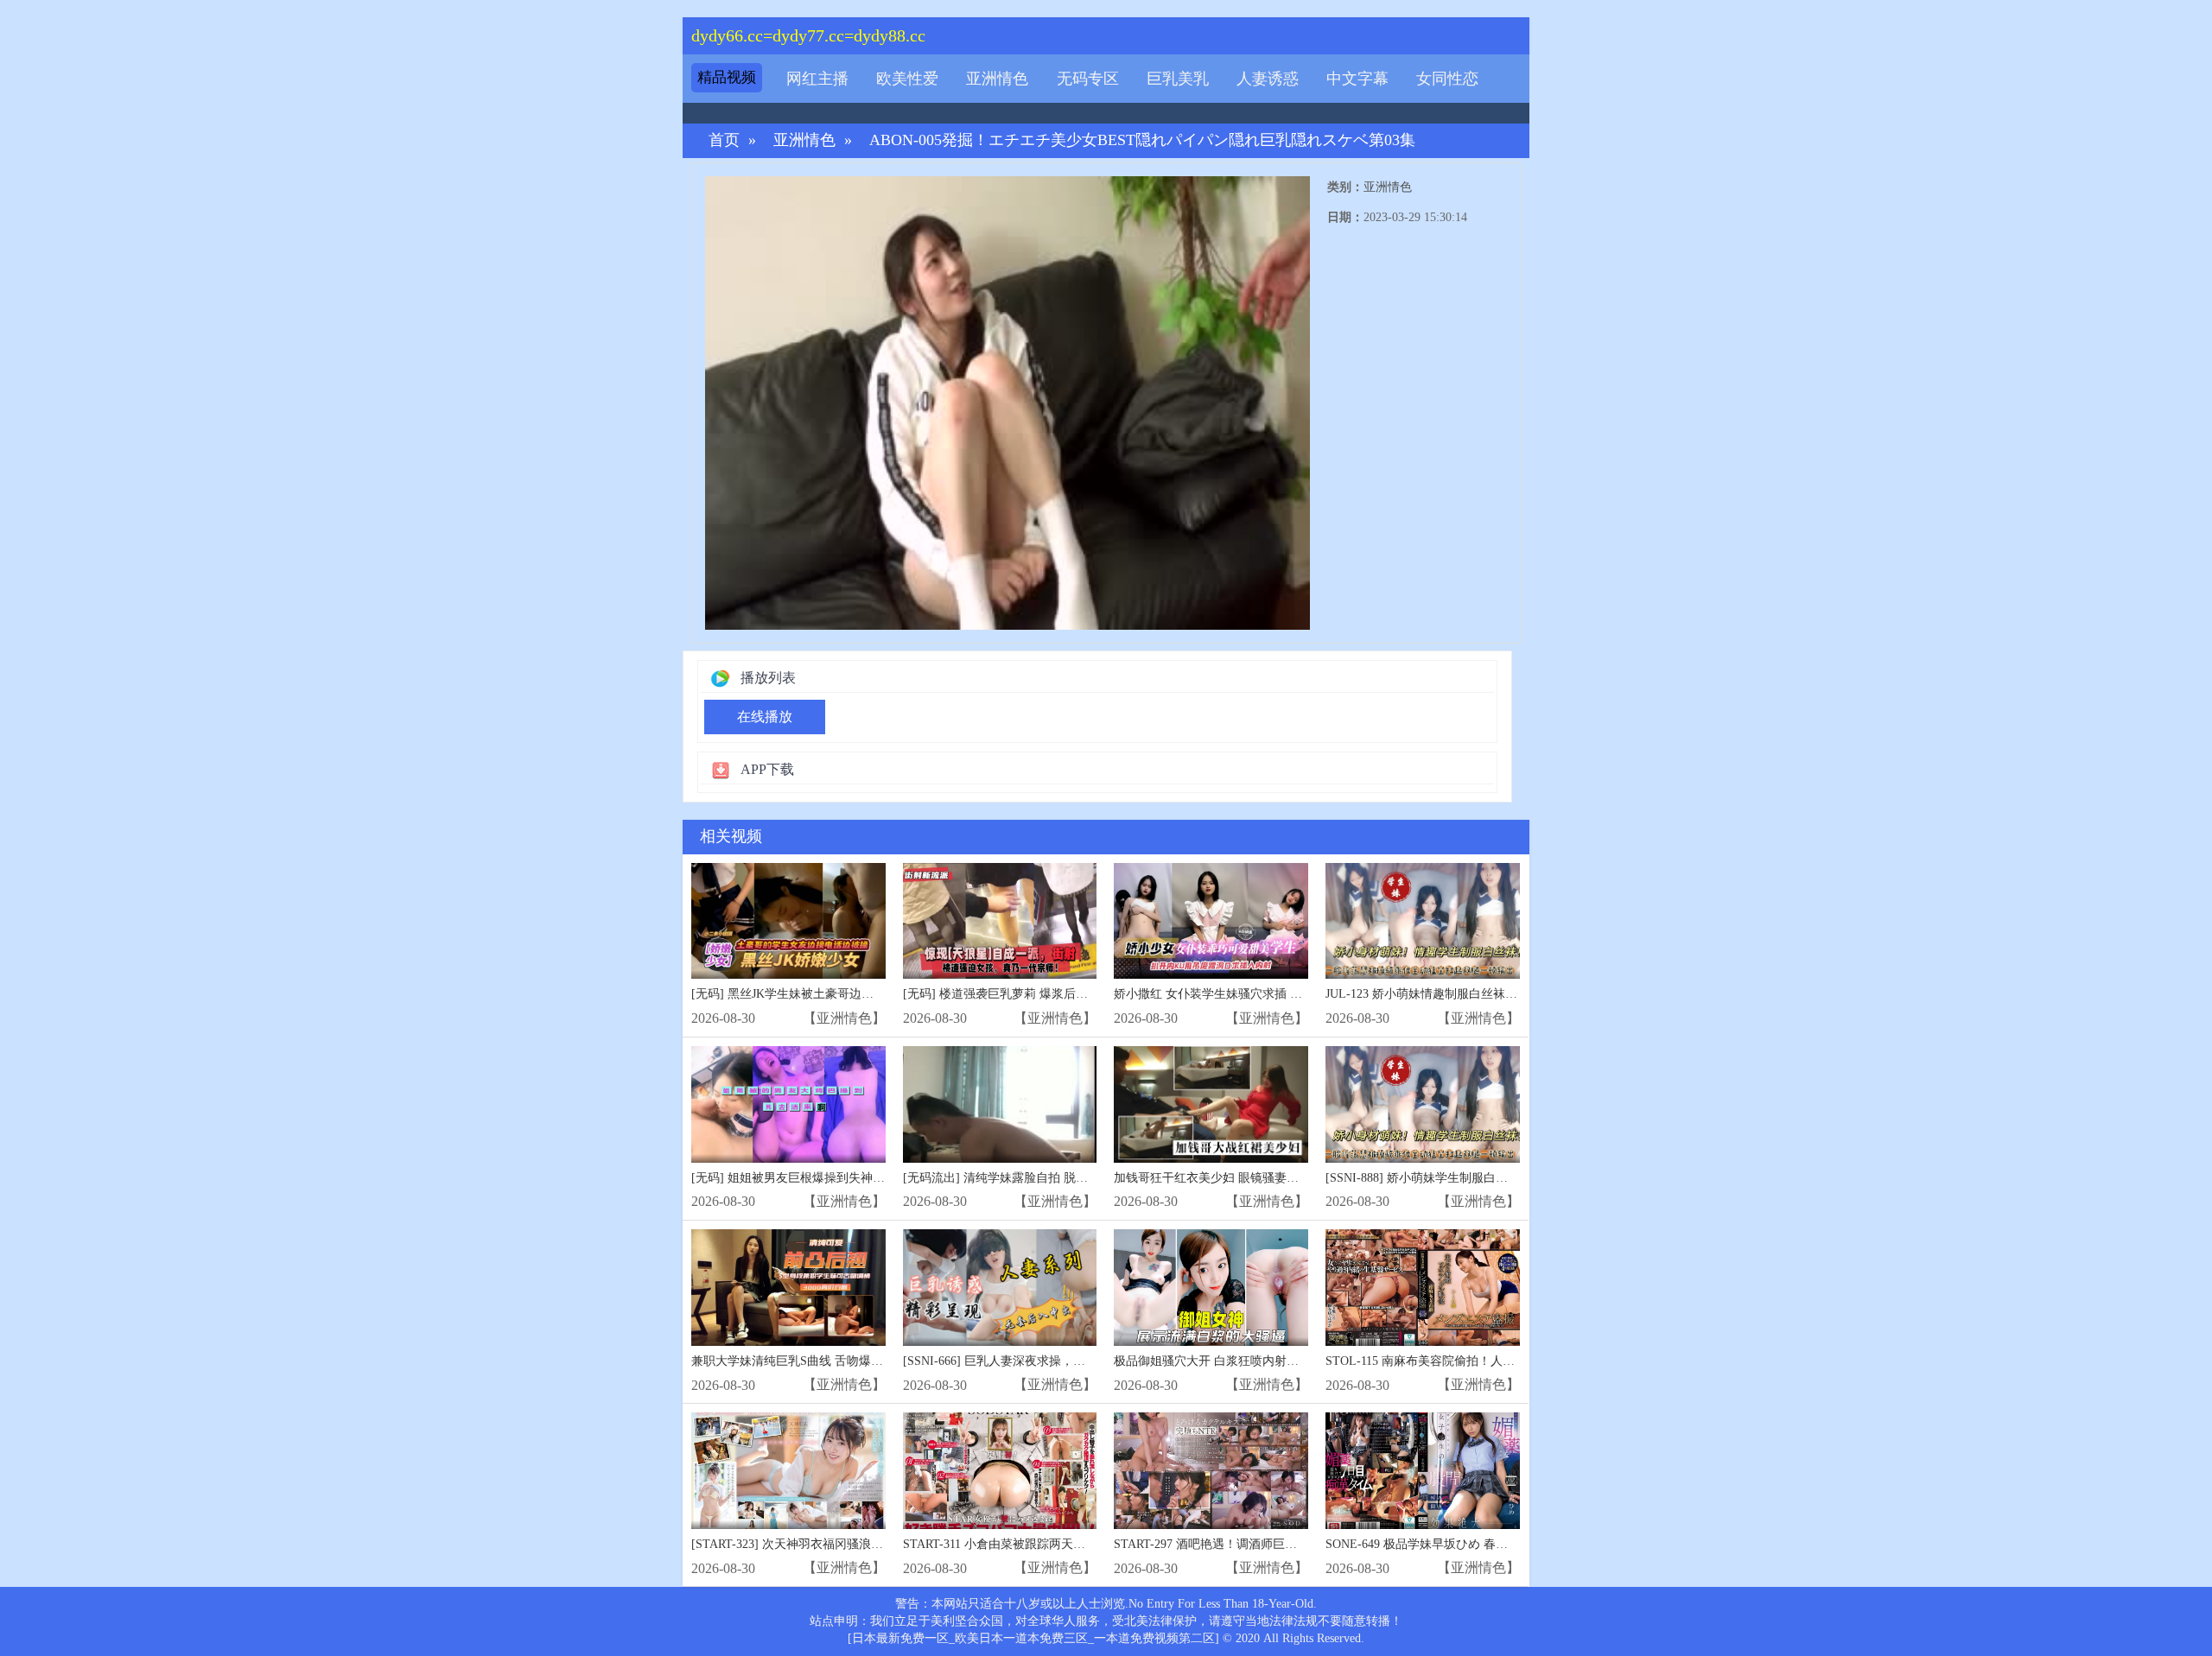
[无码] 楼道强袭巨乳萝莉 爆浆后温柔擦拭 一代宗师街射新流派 (1070, 994)
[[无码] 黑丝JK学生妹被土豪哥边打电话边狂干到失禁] (788, 921)
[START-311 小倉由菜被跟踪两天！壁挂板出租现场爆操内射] (1000, 1471)
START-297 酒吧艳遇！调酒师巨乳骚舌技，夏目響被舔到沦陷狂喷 (1290, 1544)
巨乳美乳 (1178, 79)
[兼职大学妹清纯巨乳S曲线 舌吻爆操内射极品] (788, 1288)
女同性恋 (1447, 79)
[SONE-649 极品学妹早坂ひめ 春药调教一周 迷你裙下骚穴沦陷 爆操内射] (1423, 1471)
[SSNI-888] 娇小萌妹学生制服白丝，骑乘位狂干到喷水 (1471, 1178)
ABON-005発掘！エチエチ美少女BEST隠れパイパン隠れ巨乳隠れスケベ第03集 (1142, 140)
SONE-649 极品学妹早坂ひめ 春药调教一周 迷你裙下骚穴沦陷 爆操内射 (1517, 1544)
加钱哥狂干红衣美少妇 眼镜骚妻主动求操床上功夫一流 (1261, 1178)
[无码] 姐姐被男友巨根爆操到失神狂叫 (794, 1178)
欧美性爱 (907, 79)
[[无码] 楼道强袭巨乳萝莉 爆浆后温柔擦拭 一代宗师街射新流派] (1000, 921)
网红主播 (817, 79)
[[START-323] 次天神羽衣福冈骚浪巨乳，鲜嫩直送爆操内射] (788, 1471)
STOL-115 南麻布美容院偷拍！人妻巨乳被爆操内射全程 (1475, 1361)
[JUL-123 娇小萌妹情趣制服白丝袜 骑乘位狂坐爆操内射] (1423, 921)
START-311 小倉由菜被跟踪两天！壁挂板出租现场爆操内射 (1061, 1544)
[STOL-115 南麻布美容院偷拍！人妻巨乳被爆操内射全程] (1423, 1288)
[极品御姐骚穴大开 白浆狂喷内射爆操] (1211, 1288)
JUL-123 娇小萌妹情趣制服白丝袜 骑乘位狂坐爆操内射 (1471, 994)
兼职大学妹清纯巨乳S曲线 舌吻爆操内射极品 (811, 1361)
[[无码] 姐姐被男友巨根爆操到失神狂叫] (788, 1104)
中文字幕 (1357, 79)
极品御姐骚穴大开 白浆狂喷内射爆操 (1212, 1361)
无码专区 (1088, 79)
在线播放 (765, 717)
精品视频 (727, 77)
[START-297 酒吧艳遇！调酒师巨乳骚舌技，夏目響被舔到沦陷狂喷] (1211, 1471)
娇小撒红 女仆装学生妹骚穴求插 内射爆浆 (1226, 994)
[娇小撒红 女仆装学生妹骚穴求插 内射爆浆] (1211, 921)
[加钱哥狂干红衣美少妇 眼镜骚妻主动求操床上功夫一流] (1211, 1104)
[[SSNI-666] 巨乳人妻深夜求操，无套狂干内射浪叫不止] (1000, 1288)
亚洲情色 (997, 79)
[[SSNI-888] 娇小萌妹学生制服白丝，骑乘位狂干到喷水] (1423, 1104)
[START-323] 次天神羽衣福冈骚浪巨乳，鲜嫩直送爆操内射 (848, 1544)
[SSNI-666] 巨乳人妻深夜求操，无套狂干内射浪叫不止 (1049, 1361)
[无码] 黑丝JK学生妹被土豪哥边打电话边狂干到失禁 (831, 994)
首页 (724, 140)
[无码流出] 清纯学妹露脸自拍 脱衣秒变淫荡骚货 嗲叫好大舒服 (1070, 1178)
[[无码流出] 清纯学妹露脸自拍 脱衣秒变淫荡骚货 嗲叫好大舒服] (1000, 1104)
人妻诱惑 (1268, 79)
